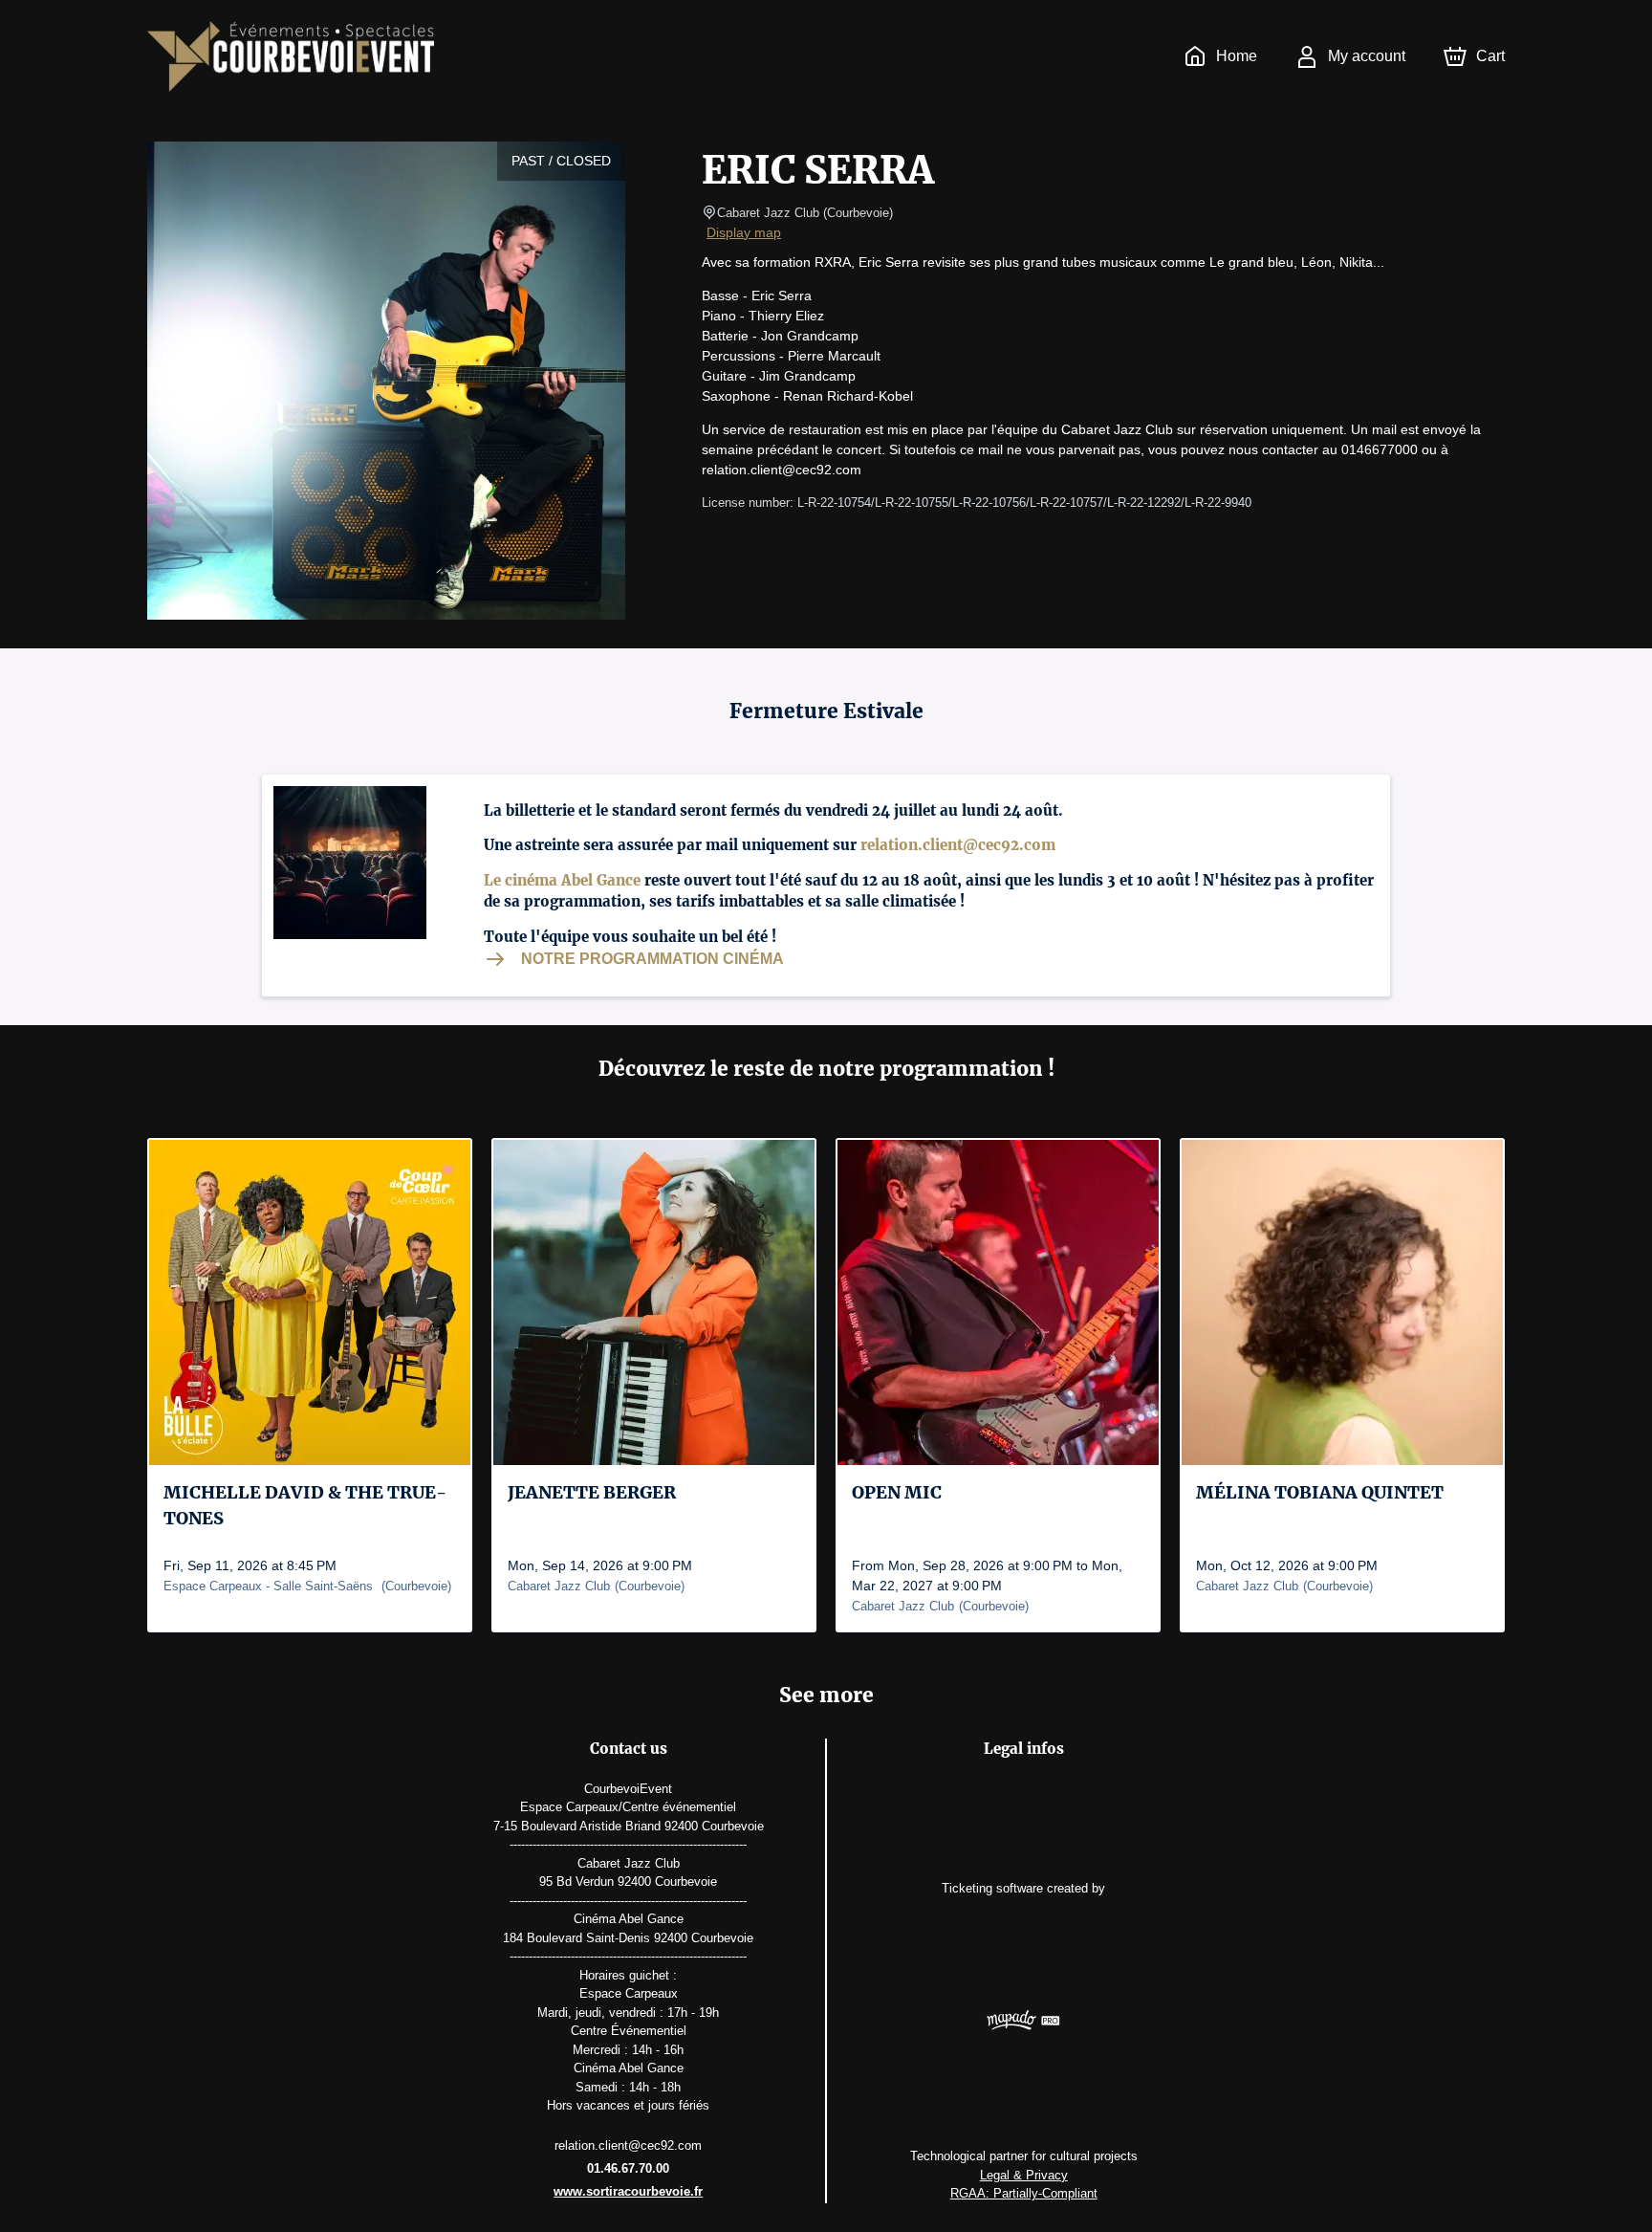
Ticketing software (992, 1888)
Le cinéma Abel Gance (562, 880)
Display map (744, 232)
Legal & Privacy (1024, 2175)
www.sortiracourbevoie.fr (628, 2191)
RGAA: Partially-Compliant (1024, 2193)
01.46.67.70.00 (628, 2168)
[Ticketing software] (1023, 2023)
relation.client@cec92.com (958, 845)
